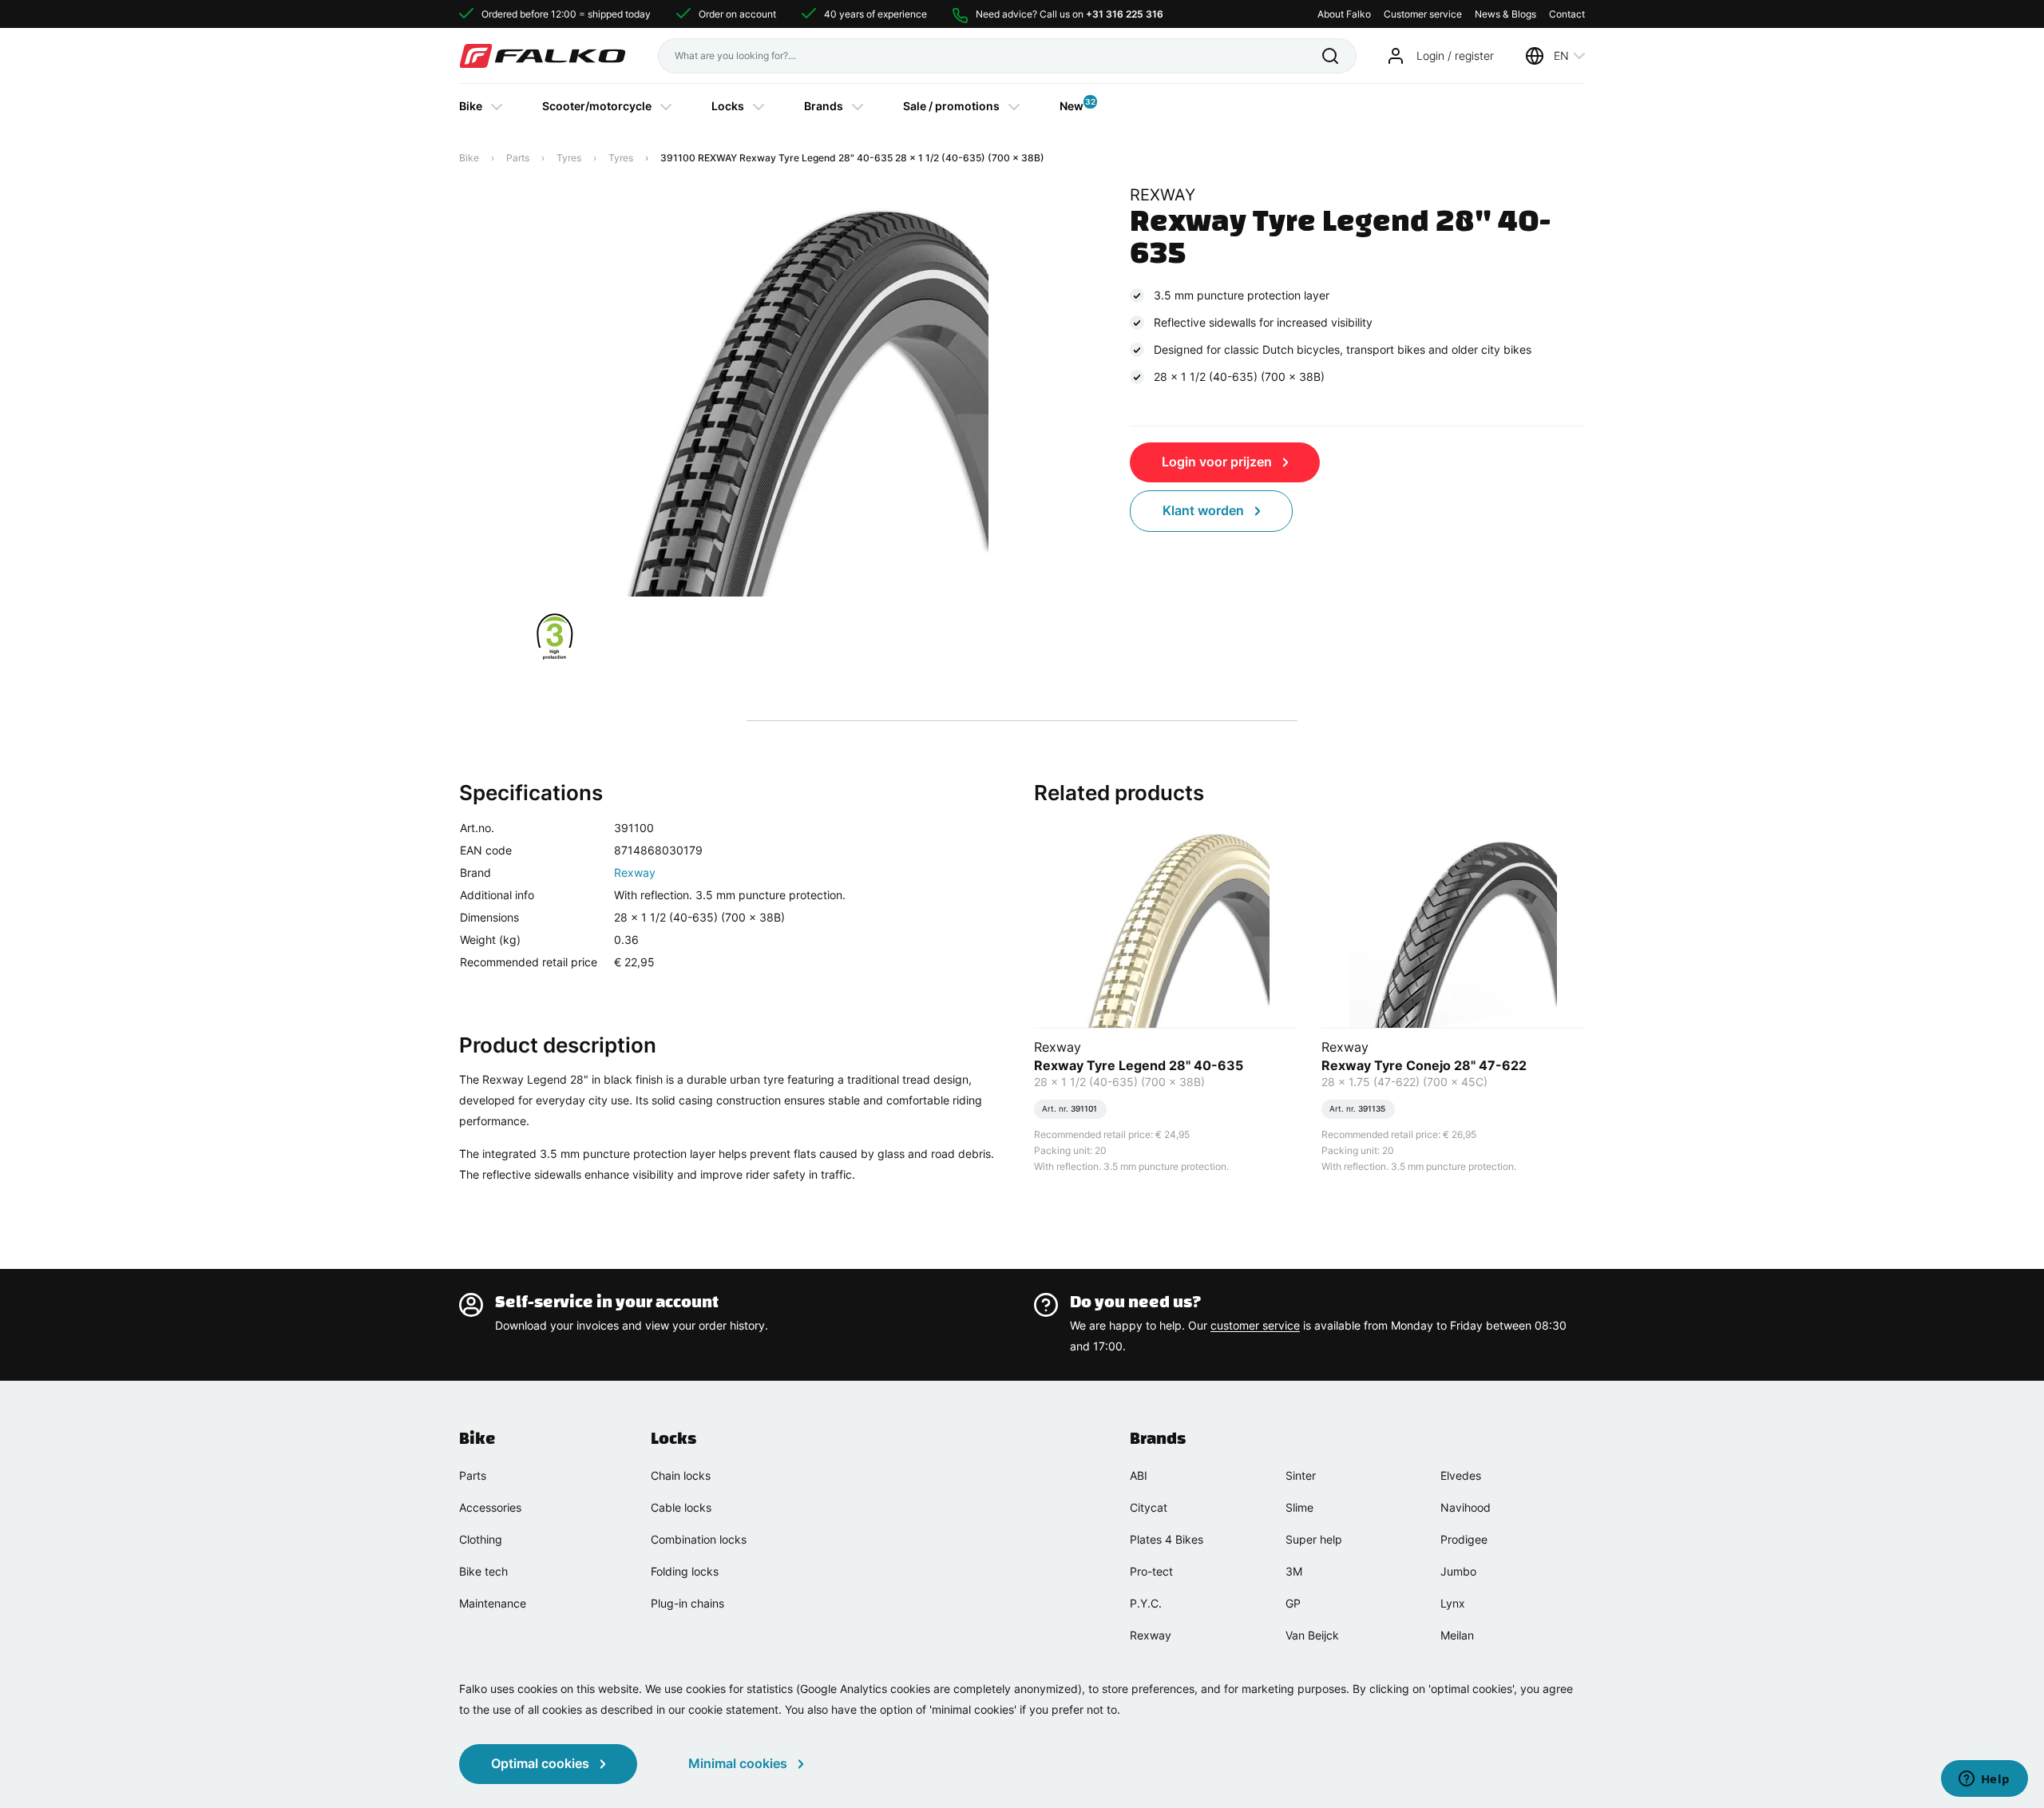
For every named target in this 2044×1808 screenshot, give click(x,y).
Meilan (1457, 1635)
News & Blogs (1505, 14)
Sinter (1301, 1475)
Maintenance (493, 1603)
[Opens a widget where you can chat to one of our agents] (1984, 1780)
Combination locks (699, 1539)
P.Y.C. (1146, 1603)
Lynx (1453, 1603)
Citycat (1149, 1507)
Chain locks (681, 1475)
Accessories (490, 1507)
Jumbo (1458, 1571)
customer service (1255, 1325)
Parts (518, 158)
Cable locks (681, 1507)
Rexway (635, 872)
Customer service (1423, 14)
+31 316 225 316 (1125, 14)
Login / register (1455, 56)
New (1072, 105)
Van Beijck (1312, 1635)
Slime (1299, 1507)
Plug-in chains (687, 1603)
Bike (471, 106)
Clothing (481, 1539)
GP (1293, 1603)
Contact (1567, 14)
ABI (1139, 1475)
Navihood (1466, 1507)
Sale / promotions (951, 106)
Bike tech (483, 1571)
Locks (728, 106)
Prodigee (1464, 1539)
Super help (1314, 1539)
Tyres (569, 158)
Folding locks (685, 1571)
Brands (824, 106)
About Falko (1344, 14)
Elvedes (1461, 1475)
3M (1294, 1571)
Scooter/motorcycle (597, 106)
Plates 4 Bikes (1167, 1539)
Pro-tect (1151, 1571)
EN (1561, 56)
